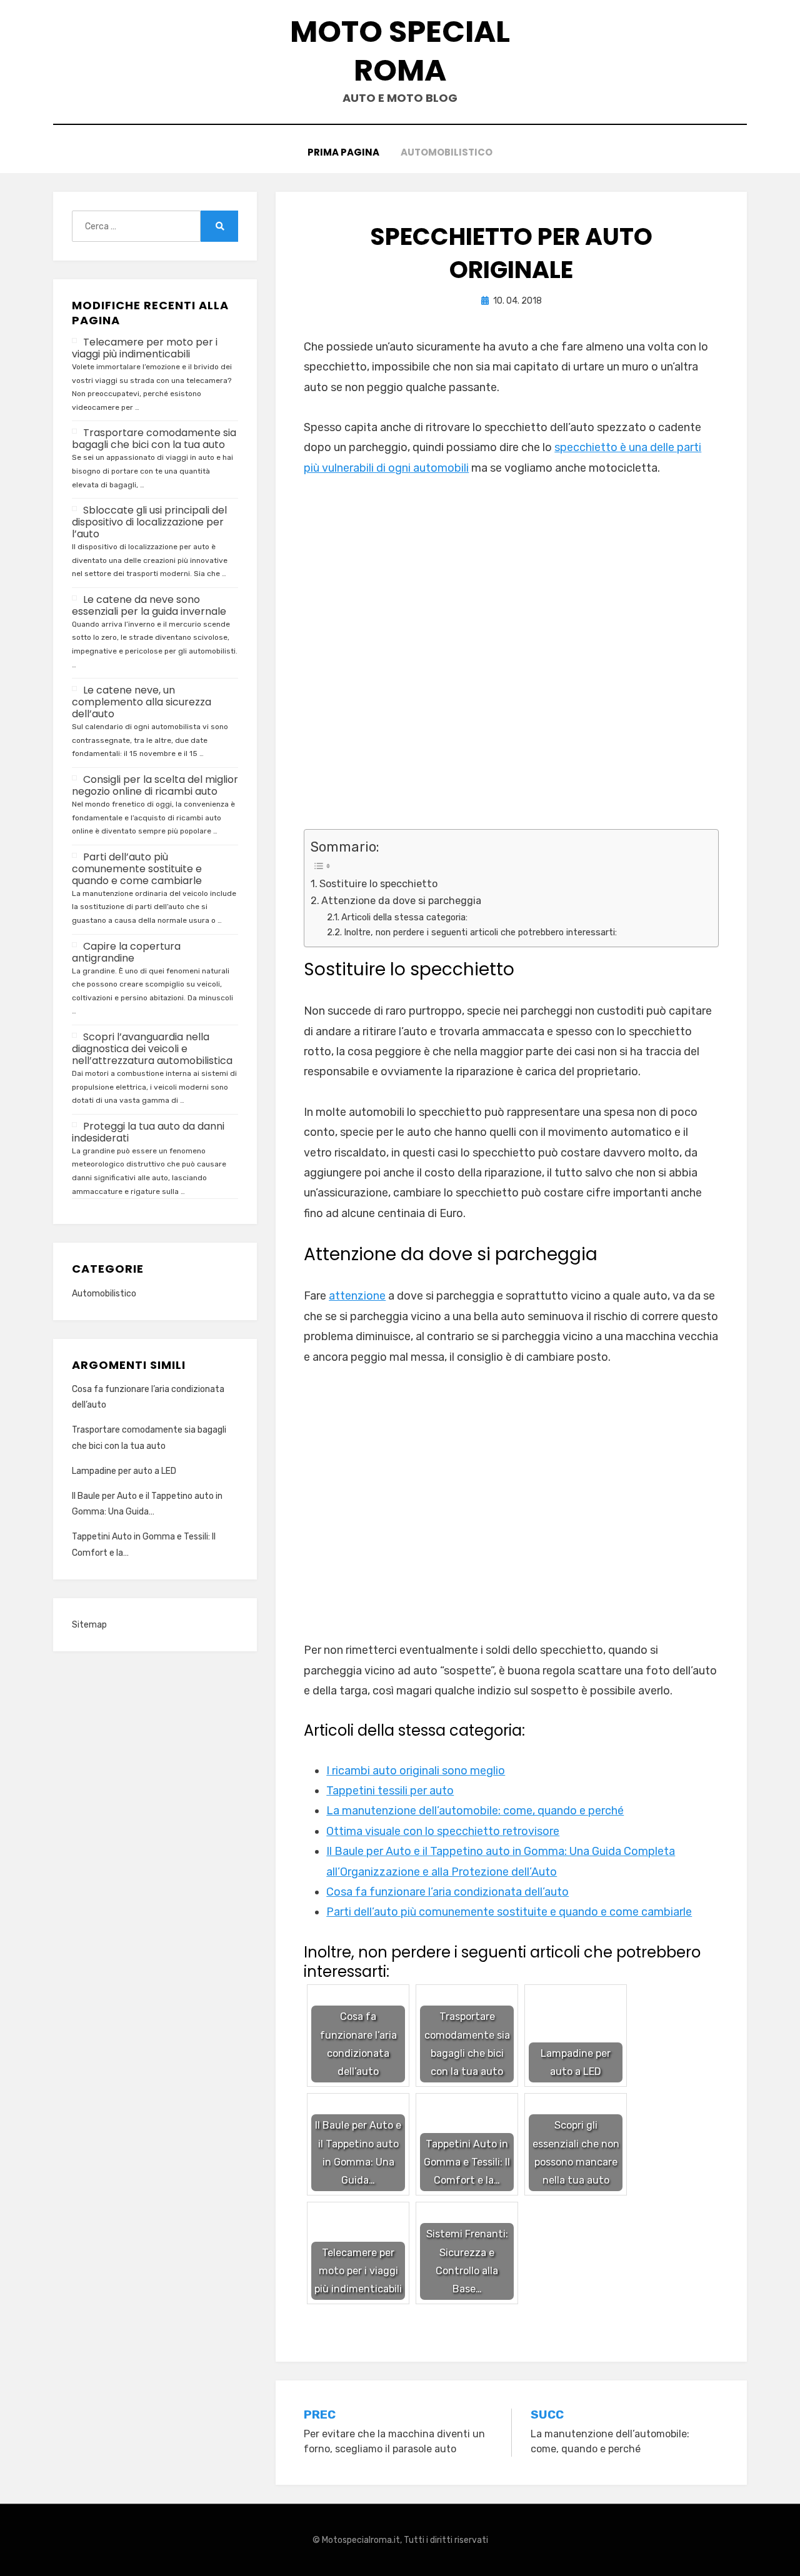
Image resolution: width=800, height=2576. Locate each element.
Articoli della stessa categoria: (404, 917)
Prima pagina (343, 152)
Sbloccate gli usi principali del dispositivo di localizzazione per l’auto (149, 522)
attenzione (357, 1296)
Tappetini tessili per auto (390, 1791)
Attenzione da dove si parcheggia (401, 901)
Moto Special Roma (400, 51)
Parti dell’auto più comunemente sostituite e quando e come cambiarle (509, 1912)
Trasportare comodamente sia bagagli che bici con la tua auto (154, 439)
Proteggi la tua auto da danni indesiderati (148, 1132)
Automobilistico (447, 152)
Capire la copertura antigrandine (126, 952)
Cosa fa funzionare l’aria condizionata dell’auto (447, 1892)
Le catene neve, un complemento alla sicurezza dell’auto (142, 702)
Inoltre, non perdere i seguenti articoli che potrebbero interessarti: (480, 932)
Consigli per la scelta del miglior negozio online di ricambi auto (155, 785)
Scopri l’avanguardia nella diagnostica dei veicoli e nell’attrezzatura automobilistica (152, 1049)
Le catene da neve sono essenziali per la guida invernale (149, 605)
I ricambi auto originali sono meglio (416, 1771)
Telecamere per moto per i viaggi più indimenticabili (145, 348)
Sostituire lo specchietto (378, 884)
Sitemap (89, 1625)
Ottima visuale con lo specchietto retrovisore (443, 1831)
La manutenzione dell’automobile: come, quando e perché (475, 1811)
